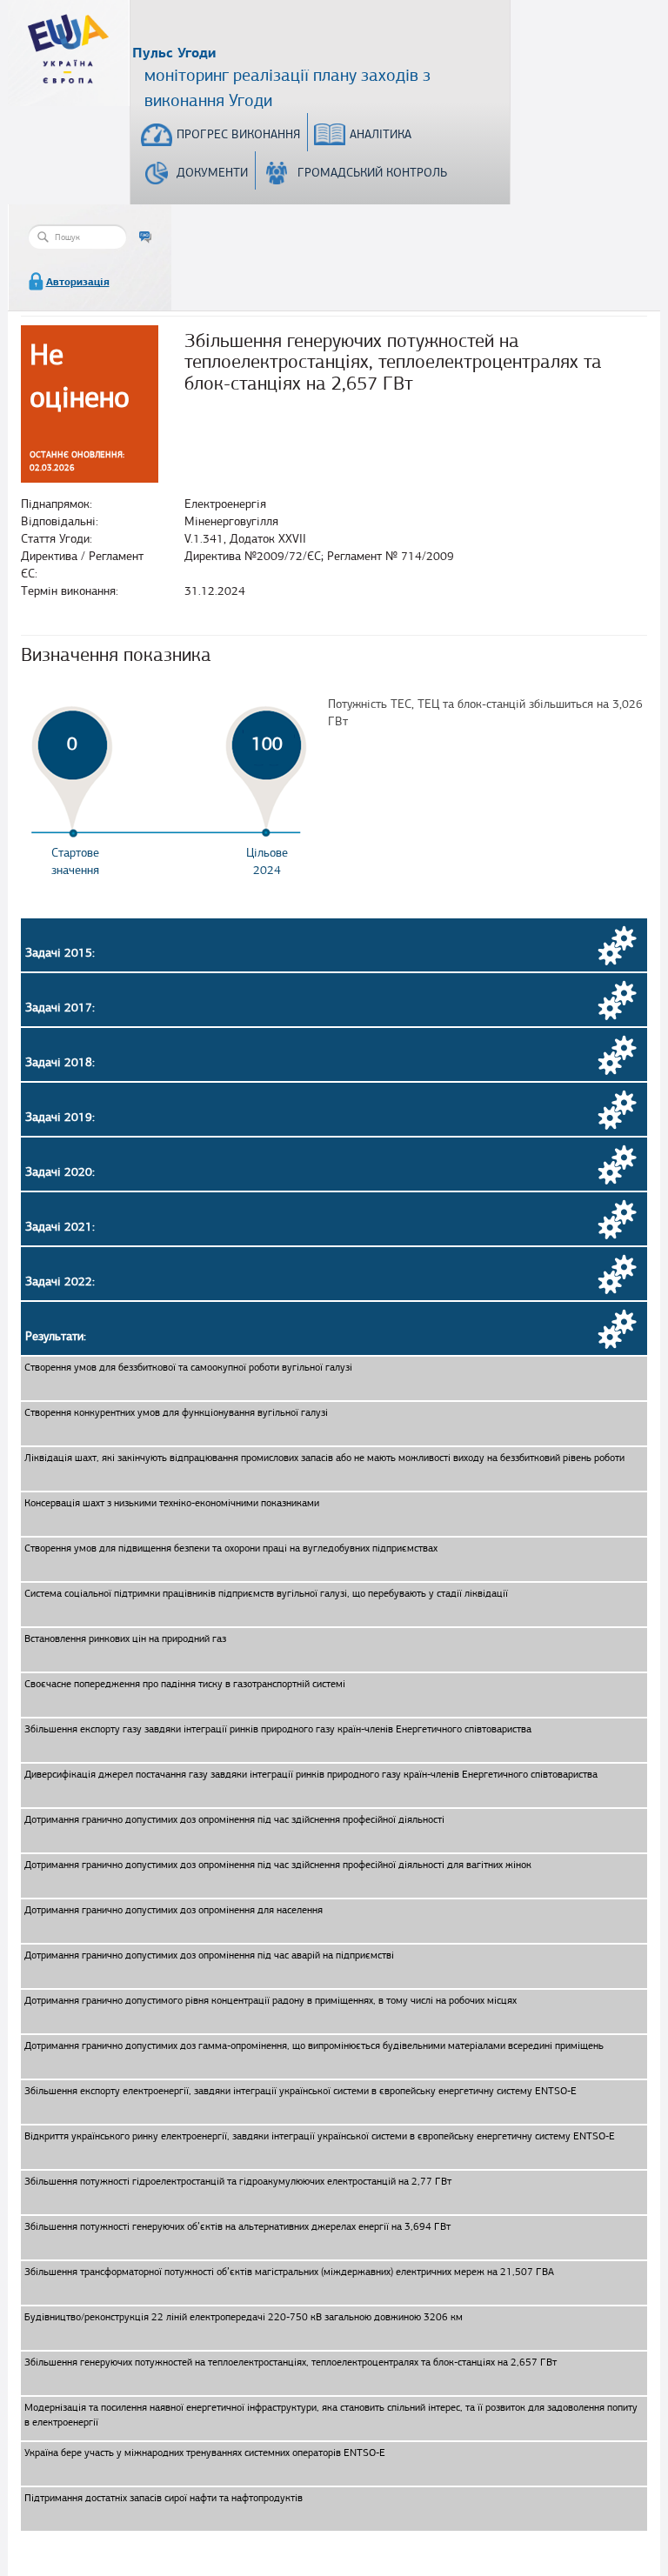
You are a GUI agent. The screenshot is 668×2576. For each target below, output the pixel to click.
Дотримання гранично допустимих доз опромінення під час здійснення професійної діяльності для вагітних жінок (278, 1865)
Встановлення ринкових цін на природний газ (125, 1638)
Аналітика (381, 134)
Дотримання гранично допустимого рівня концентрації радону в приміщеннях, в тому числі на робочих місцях (271, 2000)
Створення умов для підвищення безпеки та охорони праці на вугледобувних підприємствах (231, 1548)
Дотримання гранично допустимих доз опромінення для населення (174, 1910)
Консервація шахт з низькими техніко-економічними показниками (172, 1503)
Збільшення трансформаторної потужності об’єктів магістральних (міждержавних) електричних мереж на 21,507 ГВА (289, 2272)
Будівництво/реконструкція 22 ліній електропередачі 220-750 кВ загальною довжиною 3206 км (244, 2317)
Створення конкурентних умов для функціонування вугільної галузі (176, 1412)
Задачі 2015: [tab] (60, 953)
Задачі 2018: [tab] (60, 1062)
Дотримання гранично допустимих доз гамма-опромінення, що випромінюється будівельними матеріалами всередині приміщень (314, 2045)
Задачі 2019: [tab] (60, 1117)
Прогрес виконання (238, 134)
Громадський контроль (372, 173)
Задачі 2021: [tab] (60, 1227)
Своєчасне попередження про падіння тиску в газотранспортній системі (185, 1684)
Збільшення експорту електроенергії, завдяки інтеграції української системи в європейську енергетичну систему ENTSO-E (301, 2091)
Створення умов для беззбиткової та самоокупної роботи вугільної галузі (188, 1367)
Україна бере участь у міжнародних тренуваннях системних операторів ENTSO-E (205, 2453)
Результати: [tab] (56, 1336)
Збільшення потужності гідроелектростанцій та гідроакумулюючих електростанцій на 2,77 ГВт (238, 2181)
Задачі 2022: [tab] (60, 1281)
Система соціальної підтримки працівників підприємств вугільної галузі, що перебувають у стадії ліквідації (266, 1593)
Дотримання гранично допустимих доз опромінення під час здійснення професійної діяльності (234, 1819)
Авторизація (78, 282)
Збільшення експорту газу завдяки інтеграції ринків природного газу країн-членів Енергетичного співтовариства (278, 1729)
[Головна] (69, 40)
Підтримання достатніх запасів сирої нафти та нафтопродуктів (164, 2498)
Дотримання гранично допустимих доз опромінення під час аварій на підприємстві (209, 1955)
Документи (212, 173)
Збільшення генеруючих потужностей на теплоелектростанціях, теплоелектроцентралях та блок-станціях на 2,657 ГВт (291, 2362)
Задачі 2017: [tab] (60, 1008)
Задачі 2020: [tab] (60, 1172)
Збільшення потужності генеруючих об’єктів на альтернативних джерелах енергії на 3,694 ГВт (237, 2226)
